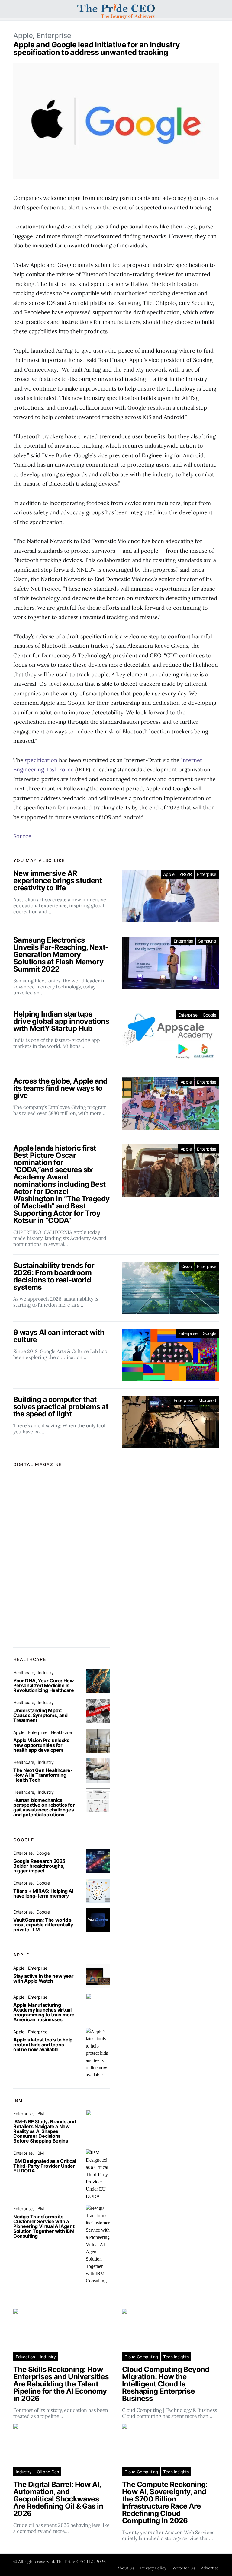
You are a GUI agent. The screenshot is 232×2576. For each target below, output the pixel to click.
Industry (46, 1673)
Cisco (187, 1266)
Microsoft (207, 1400)
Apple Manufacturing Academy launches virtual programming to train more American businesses (44, 2012)
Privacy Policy (153, 2568)
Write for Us (184, 2568)
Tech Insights (176, 2357)
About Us (126, 2568)
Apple (23, 35)
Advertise (210, 2568)
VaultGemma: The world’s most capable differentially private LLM (43, 1925)
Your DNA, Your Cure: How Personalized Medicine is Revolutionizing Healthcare (44, 1685)
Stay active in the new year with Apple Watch (43, 1978)
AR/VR (186, 874)
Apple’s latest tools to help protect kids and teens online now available (43, 2045)
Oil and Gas (48, 2472)
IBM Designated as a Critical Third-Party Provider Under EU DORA (45, 2166)
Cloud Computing (141, 2357)
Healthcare (24, 1673)
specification (41, 760)
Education (25, 2357)
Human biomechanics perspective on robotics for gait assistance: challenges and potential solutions (44, 1807)
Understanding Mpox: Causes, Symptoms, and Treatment (40, 1715)
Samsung (207, 941)
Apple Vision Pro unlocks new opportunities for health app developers (41, 1745)
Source (22, 836)
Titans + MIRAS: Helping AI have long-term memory (43, 1893)
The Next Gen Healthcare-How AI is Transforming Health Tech (43, 1775)
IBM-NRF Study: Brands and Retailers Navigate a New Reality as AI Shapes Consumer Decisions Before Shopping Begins (45, 2131)
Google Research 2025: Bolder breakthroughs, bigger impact (40, 1866)
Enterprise (54, 35)
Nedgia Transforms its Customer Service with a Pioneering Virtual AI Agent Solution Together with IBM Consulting (44, 2226)
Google (209, 1015)
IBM (40, 2113)
